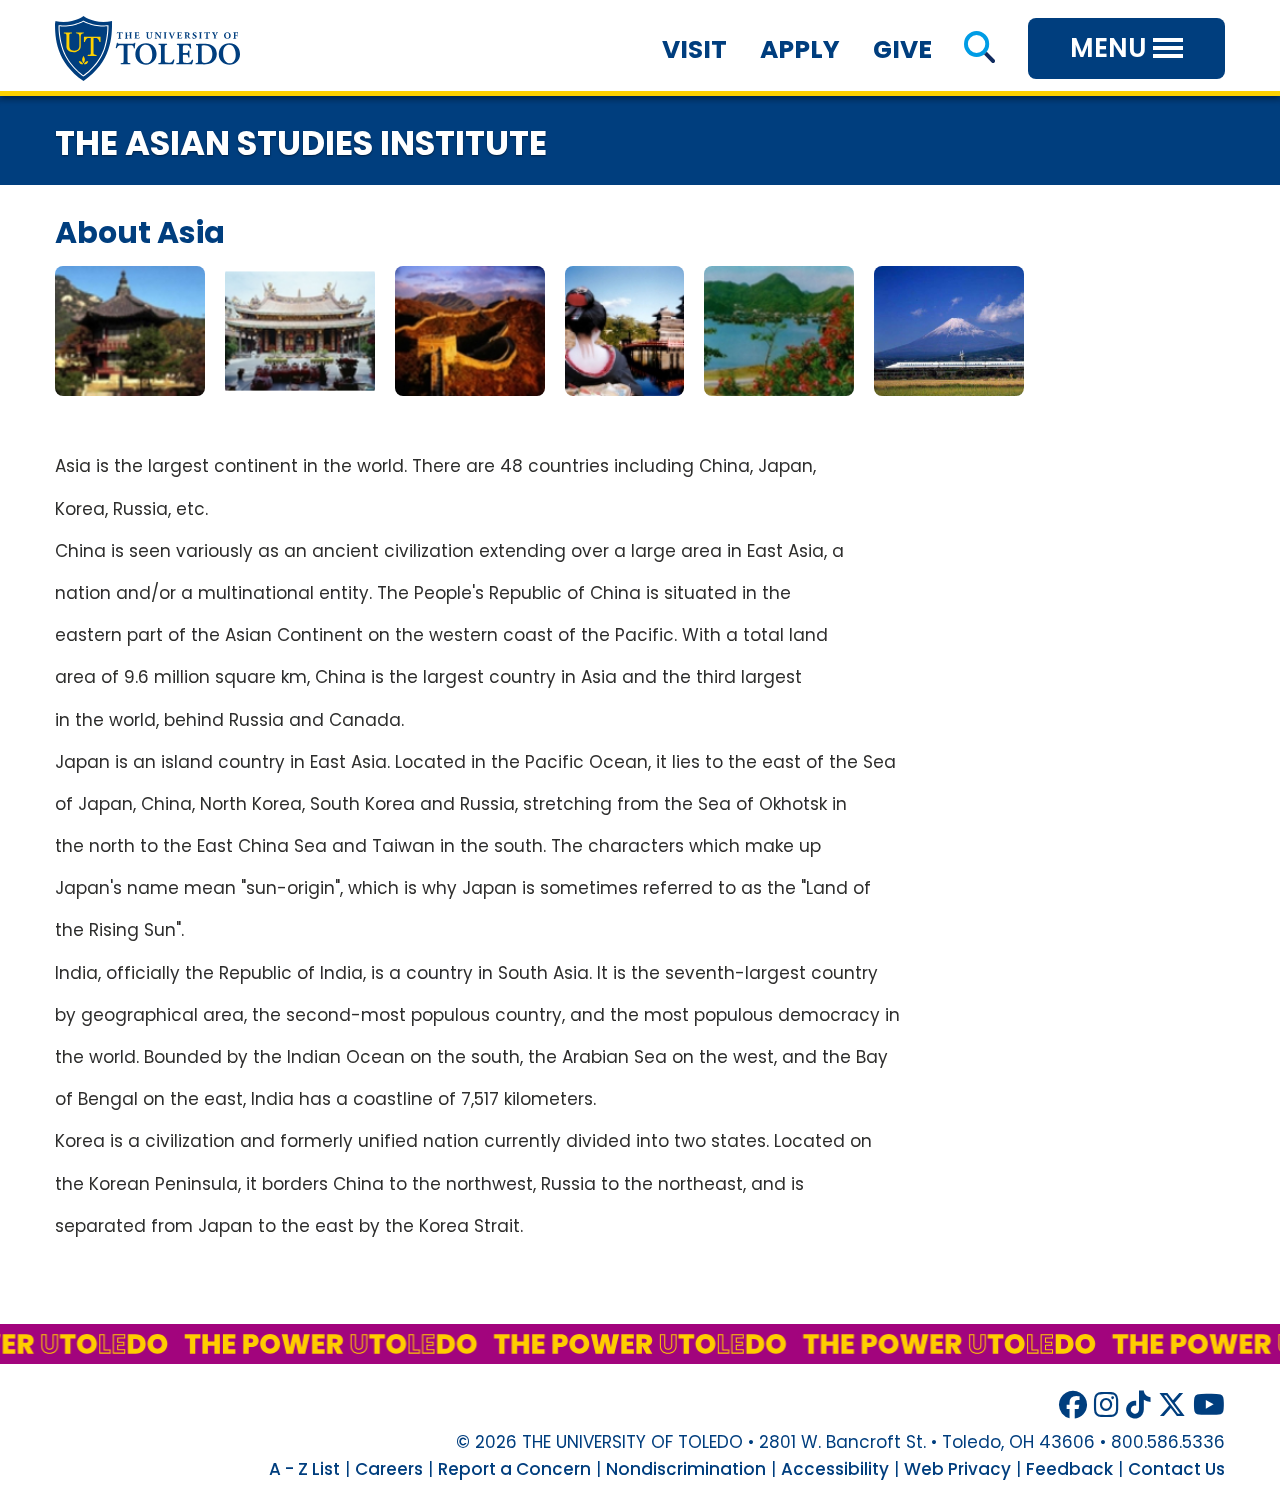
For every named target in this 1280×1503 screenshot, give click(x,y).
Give (902, 49)
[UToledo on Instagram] (1106, 1405)
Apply (800, 49)
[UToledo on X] (1172, 1405)
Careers (389, 1469)
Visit (694, 49)
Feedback (1069, 1469)
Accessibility (835, 1469)
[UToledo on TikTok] (1138, 1405)
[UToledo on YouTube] (1209, 1405)
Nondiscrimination (686, 1469)
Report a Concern (514, 1469)
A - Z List (304, 1469)
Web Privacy (957, 1469)
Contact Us (1176, 1469)
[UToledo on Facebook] (1073, 1405)
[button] (979, 49)
